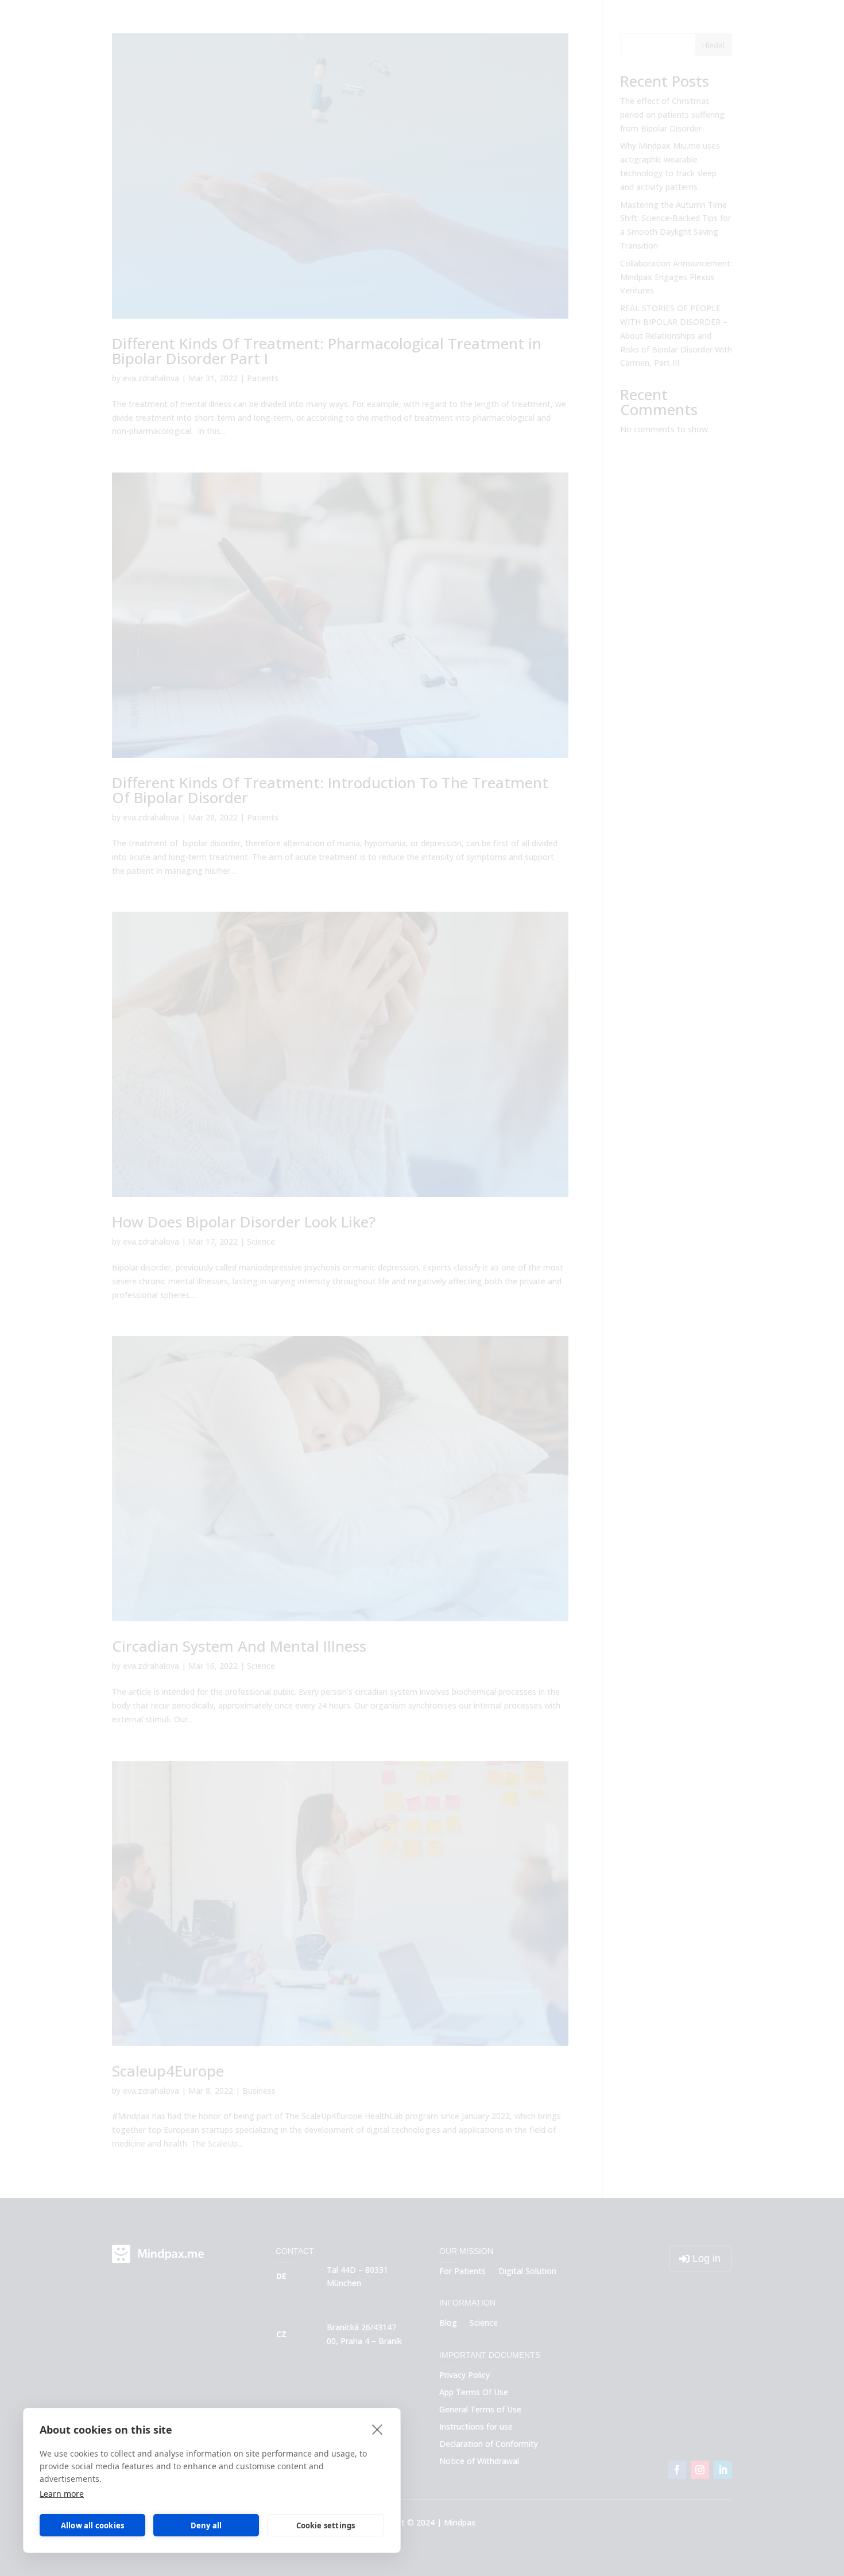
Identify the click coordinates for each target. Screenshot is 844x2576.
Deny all (206, 2525)
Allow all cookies (92, 2525)
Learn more (62, 2494)
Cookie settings (326, 2525)
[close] (378, 2429)
